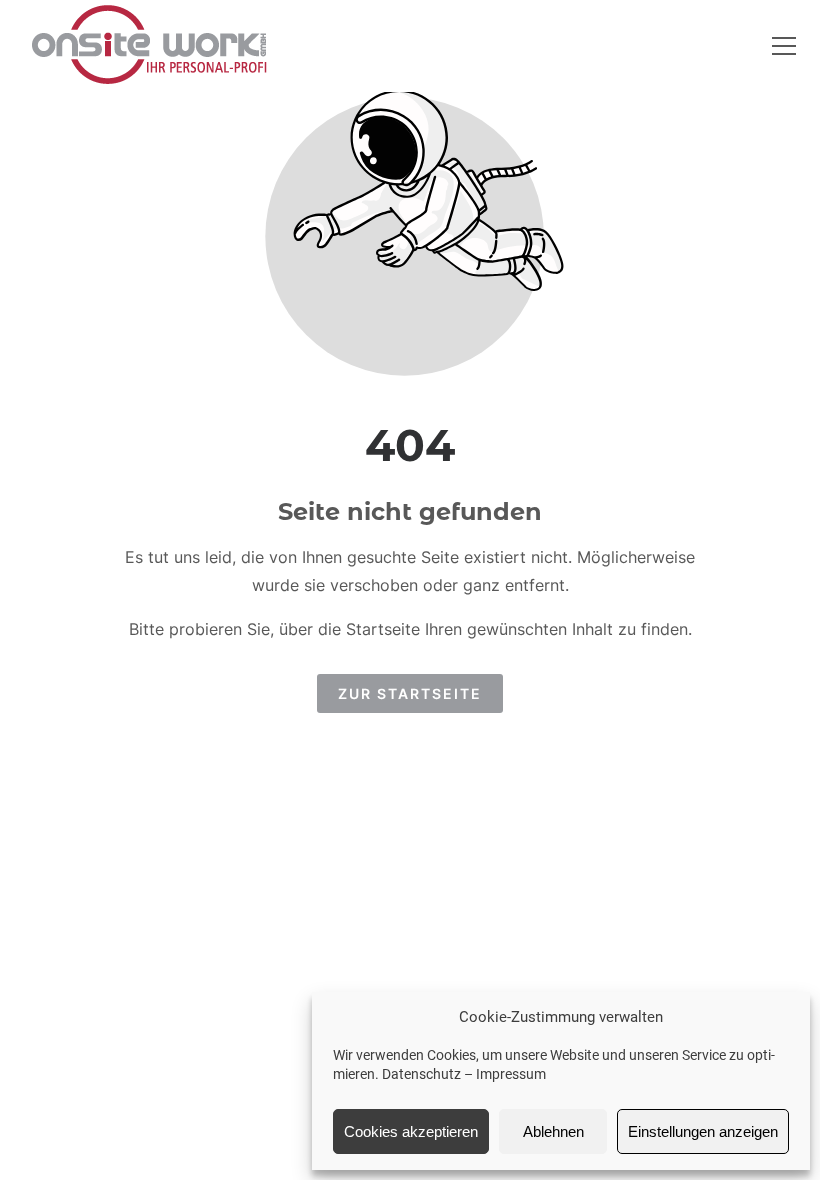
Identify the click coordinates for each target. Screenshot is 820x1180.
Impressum (511, 1074)
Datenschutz (421, 1074)
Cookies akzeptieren (411, 1131)
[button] (784, 46)
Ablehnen (553, 1131)
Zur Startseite (410, 693)
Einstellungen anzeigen (703, 1131)
